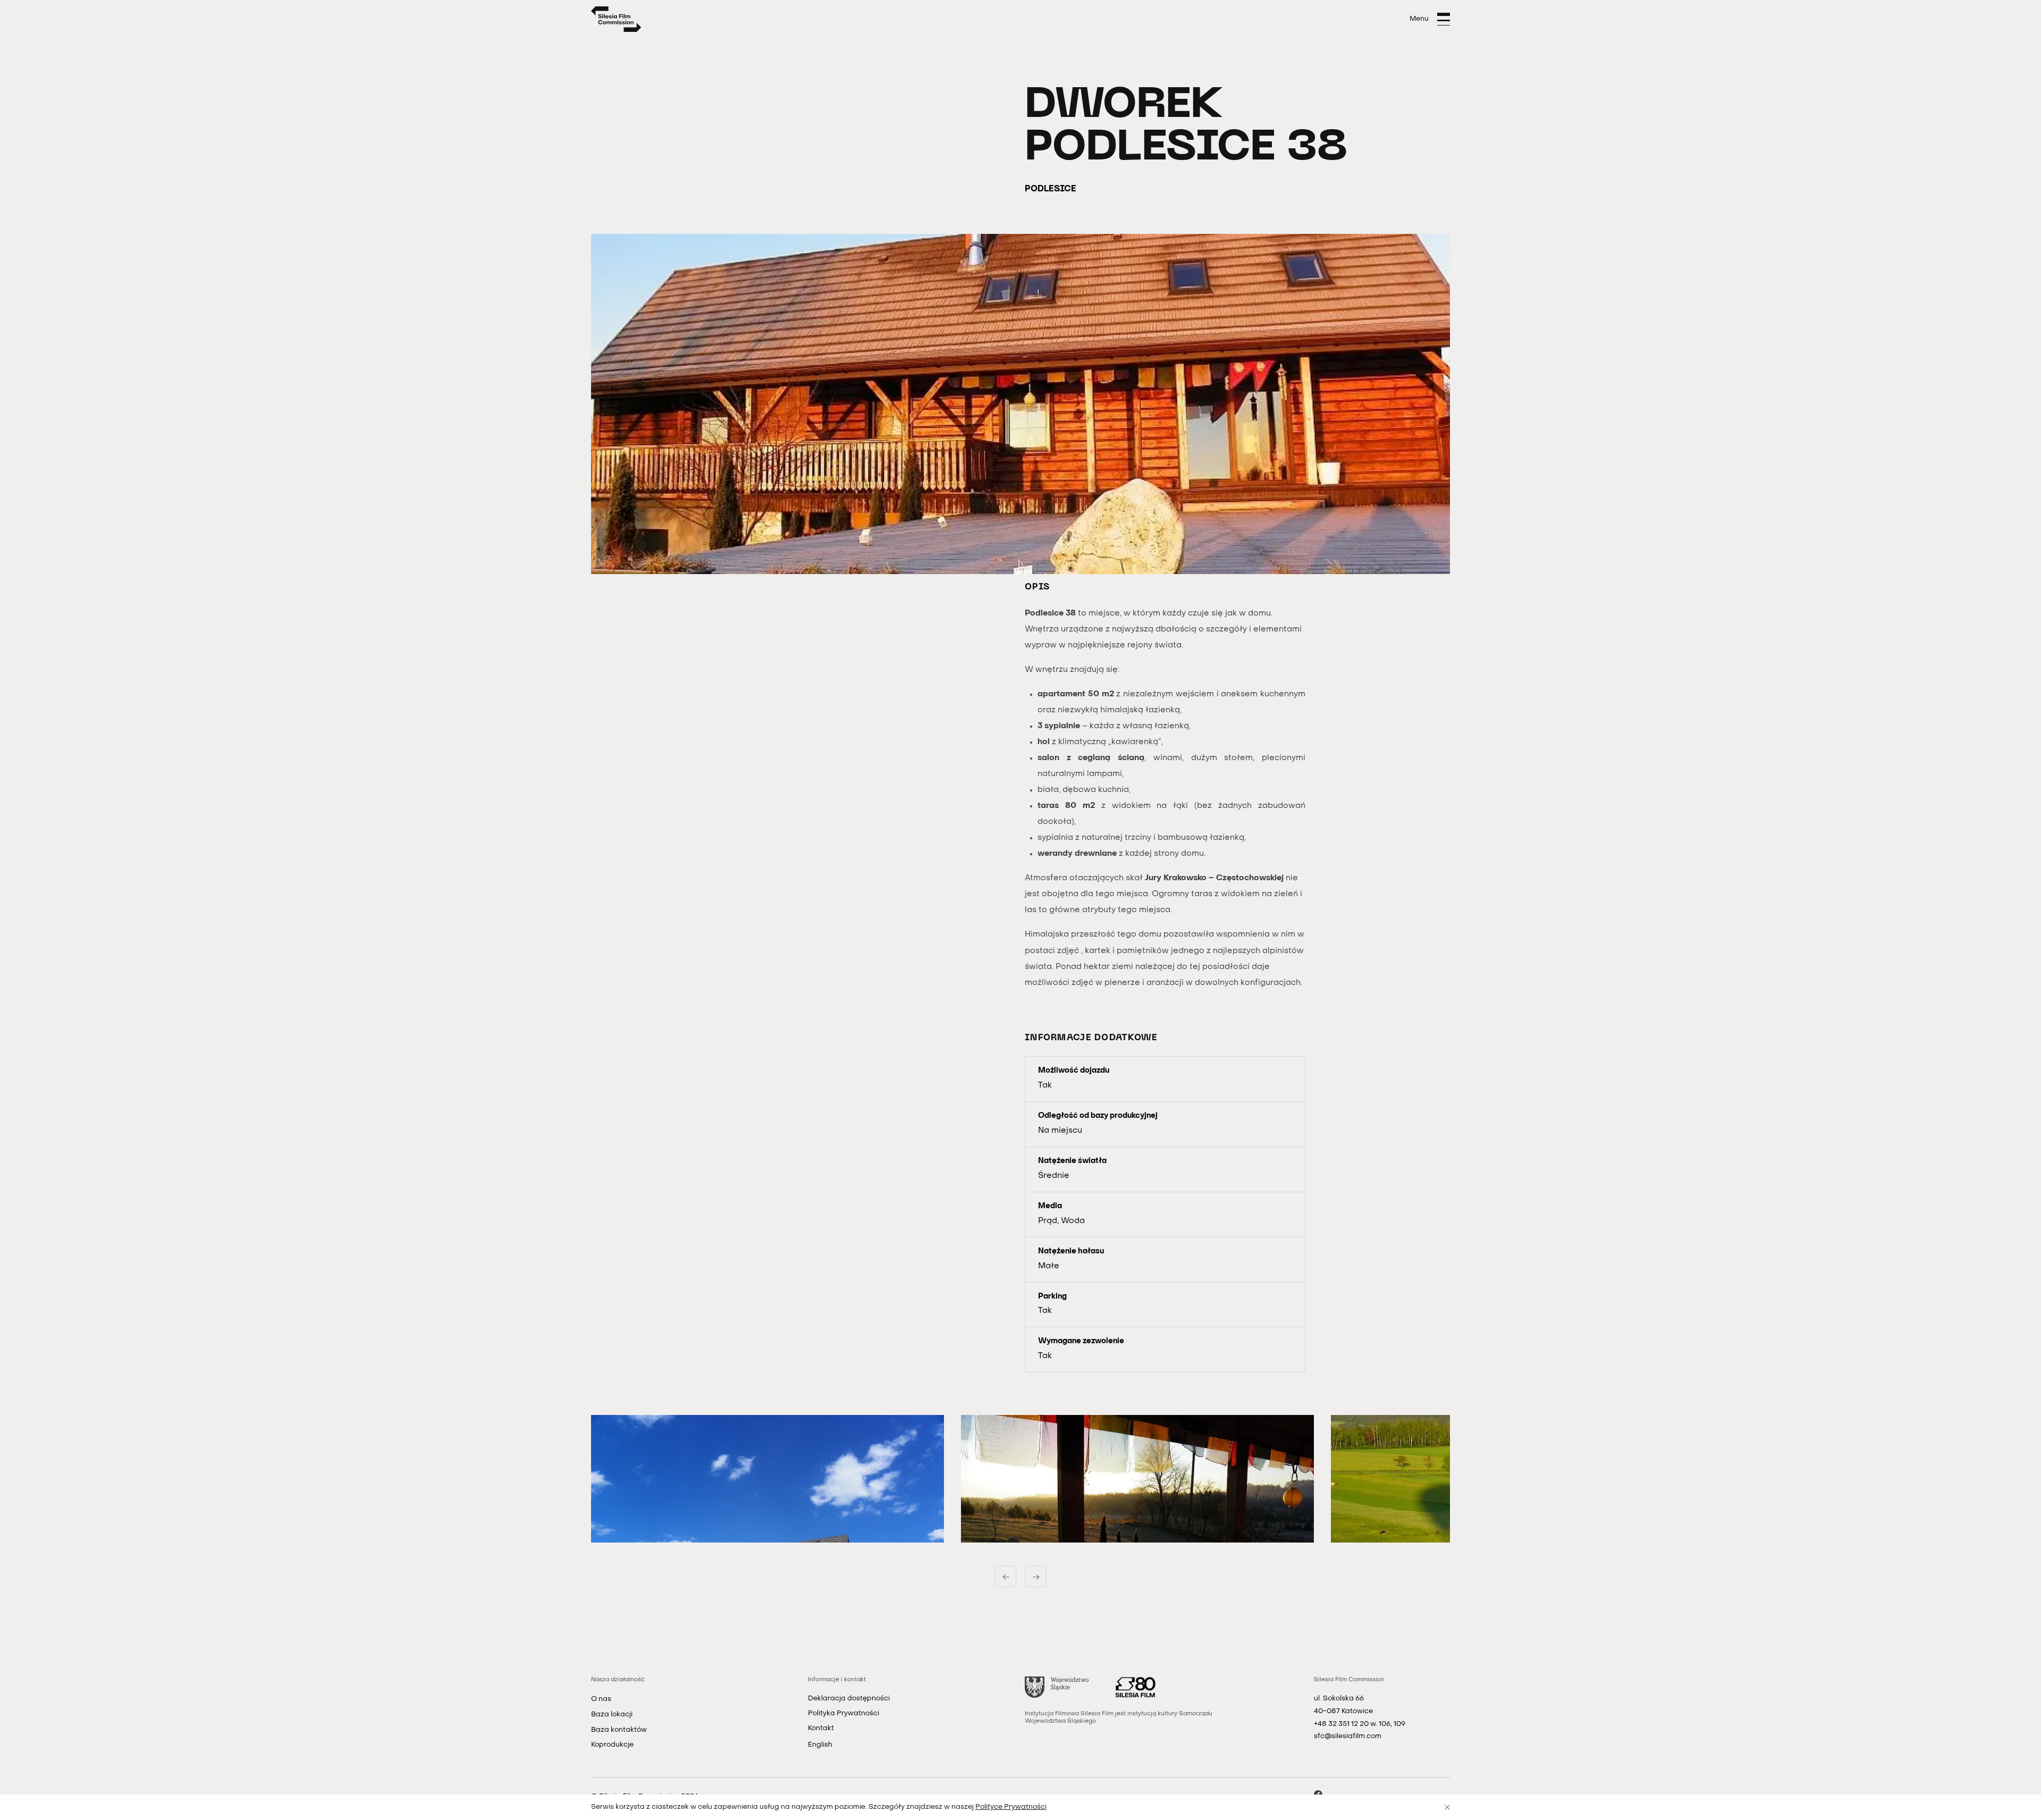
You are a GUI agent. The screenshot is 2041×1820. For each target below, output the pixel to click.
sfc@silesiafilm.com (1348, 1736)
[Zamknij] (1447, 1807)
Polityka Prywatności (844, 1713)
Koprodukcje (612, 1745)
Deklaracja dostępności (849, 1699)
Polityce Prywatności (1011, 1807)
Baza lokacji (612, 1714)
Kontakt (821, 1728)
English (820, 1745)
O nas (601, 1699)
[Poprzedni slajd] (1006, 1577)
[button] (768, 1479)
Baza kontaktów (619, 1730)
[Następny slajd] (1035, 1577)
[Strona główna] (616, 19)
